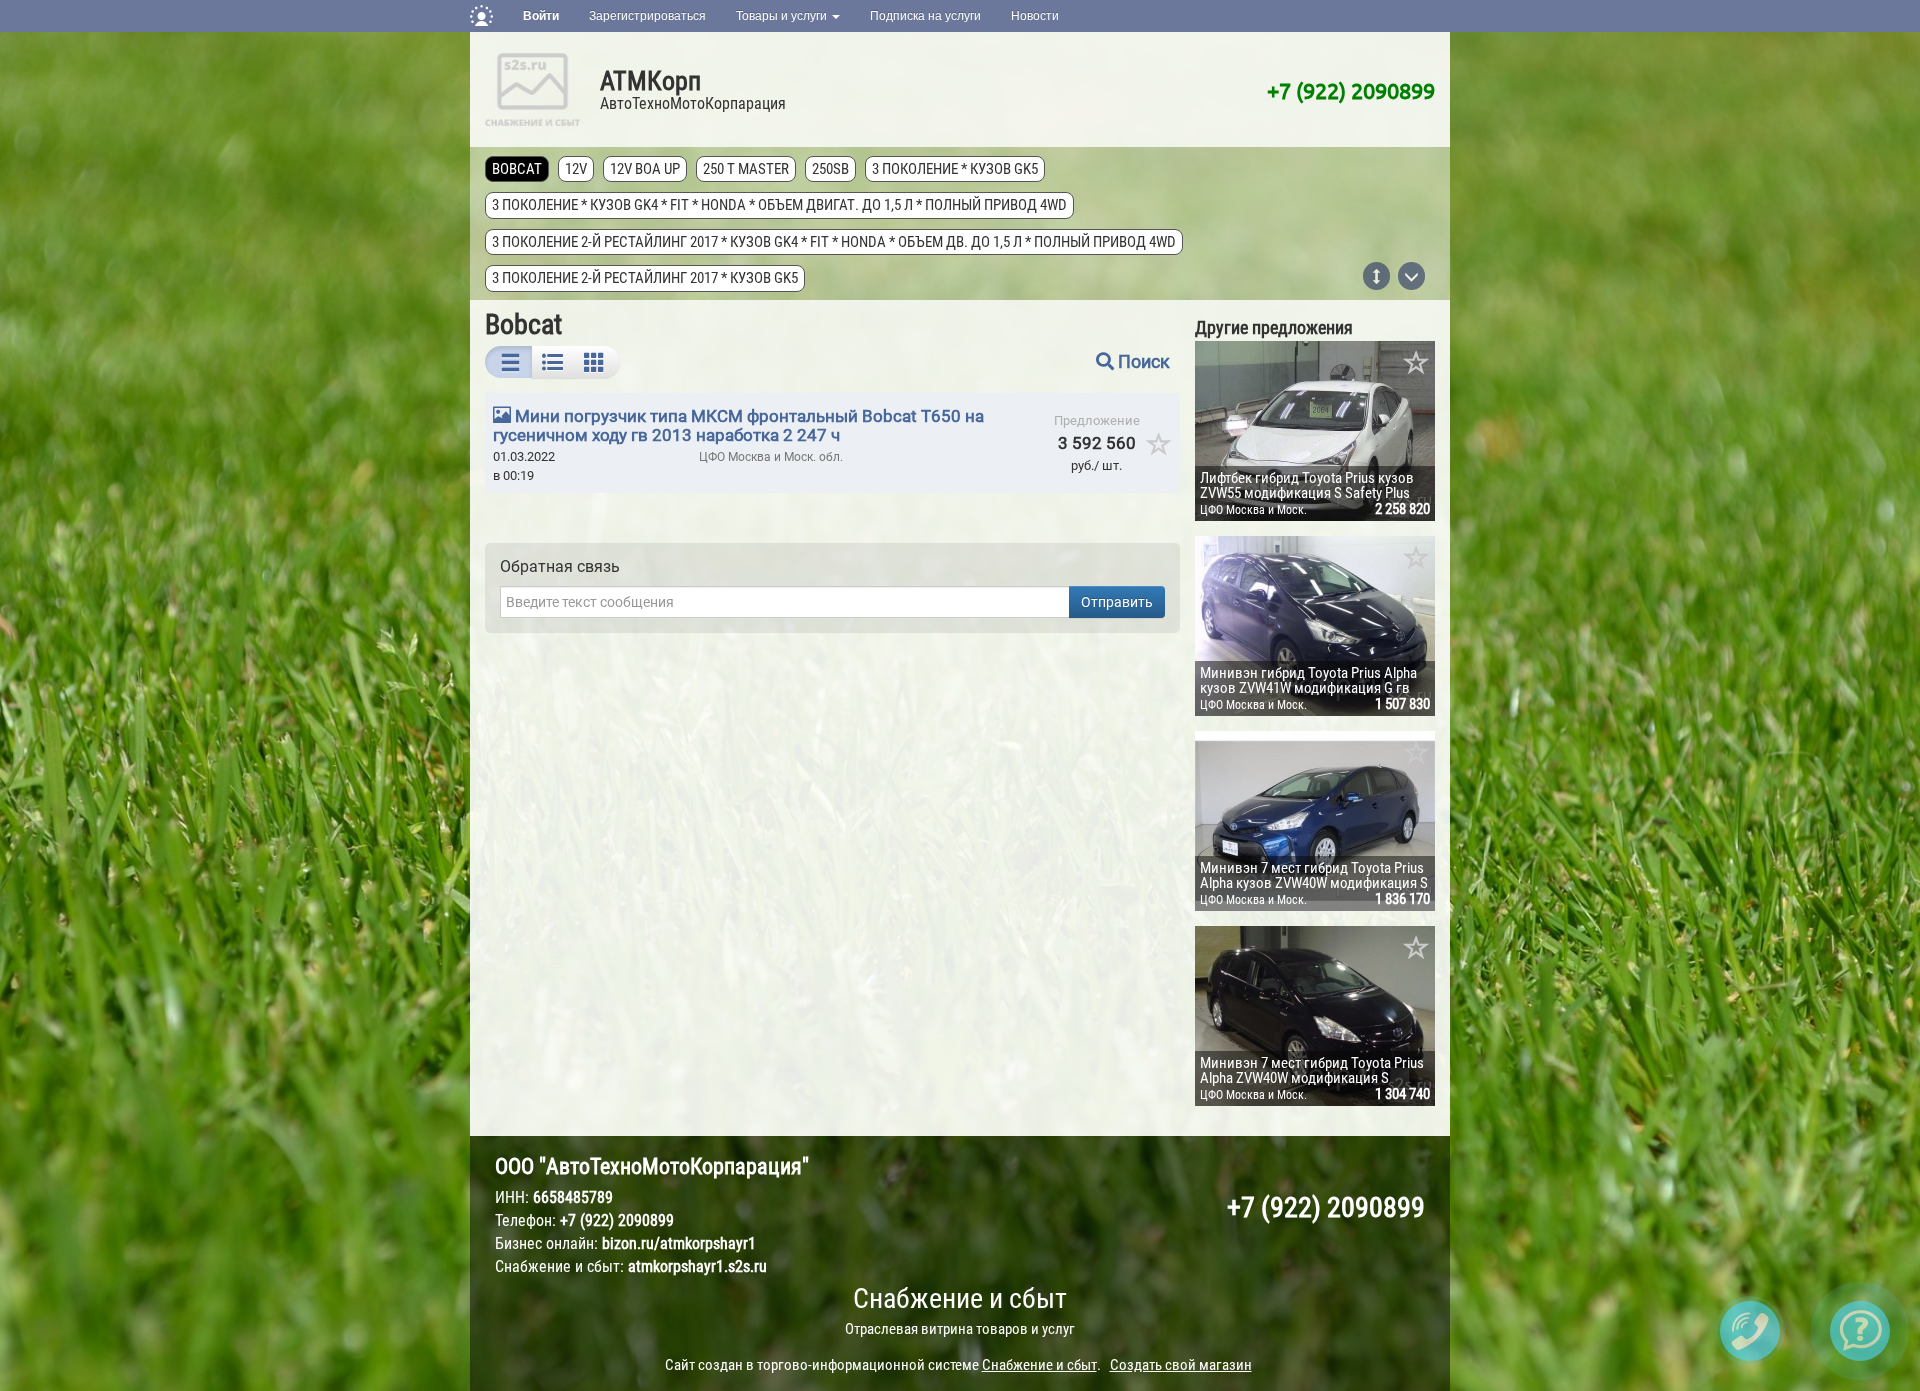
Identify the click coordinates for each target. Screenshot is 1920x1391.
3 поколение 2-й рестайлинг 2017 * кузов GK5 (645, 278)
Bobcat (517, 169)
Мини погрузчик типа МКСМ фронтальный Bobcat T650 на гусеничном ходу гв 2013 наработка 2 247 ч (738, 425)
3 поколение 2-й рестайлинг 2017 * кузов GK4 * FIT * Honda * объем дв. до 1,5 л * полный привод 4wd (834, 242)
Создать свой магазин (1181, 1365)
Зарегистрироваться (647, 16)
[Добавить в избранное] (1159, 451)
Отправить (1117, 602)
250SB (830, 169)
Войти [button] (541, 16)
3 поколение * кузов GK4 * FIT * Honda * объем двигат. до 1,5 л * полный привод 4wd (779, 205)
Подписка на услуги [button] (925, 16)
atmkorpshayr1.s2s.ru (697, 1266)
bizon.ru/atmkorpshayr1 (679, 1243)
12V (576, 169)
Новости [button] (1035, 16)
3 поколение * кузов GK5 (955, 169)
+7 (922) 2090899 (1351, 90)
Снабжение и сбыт (960, 1298)
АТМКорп (650, 81)
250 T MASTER (746, 169)
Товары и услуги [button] (783, 16)
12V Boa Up (645, 169)
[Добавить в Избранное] (1417, 364)
